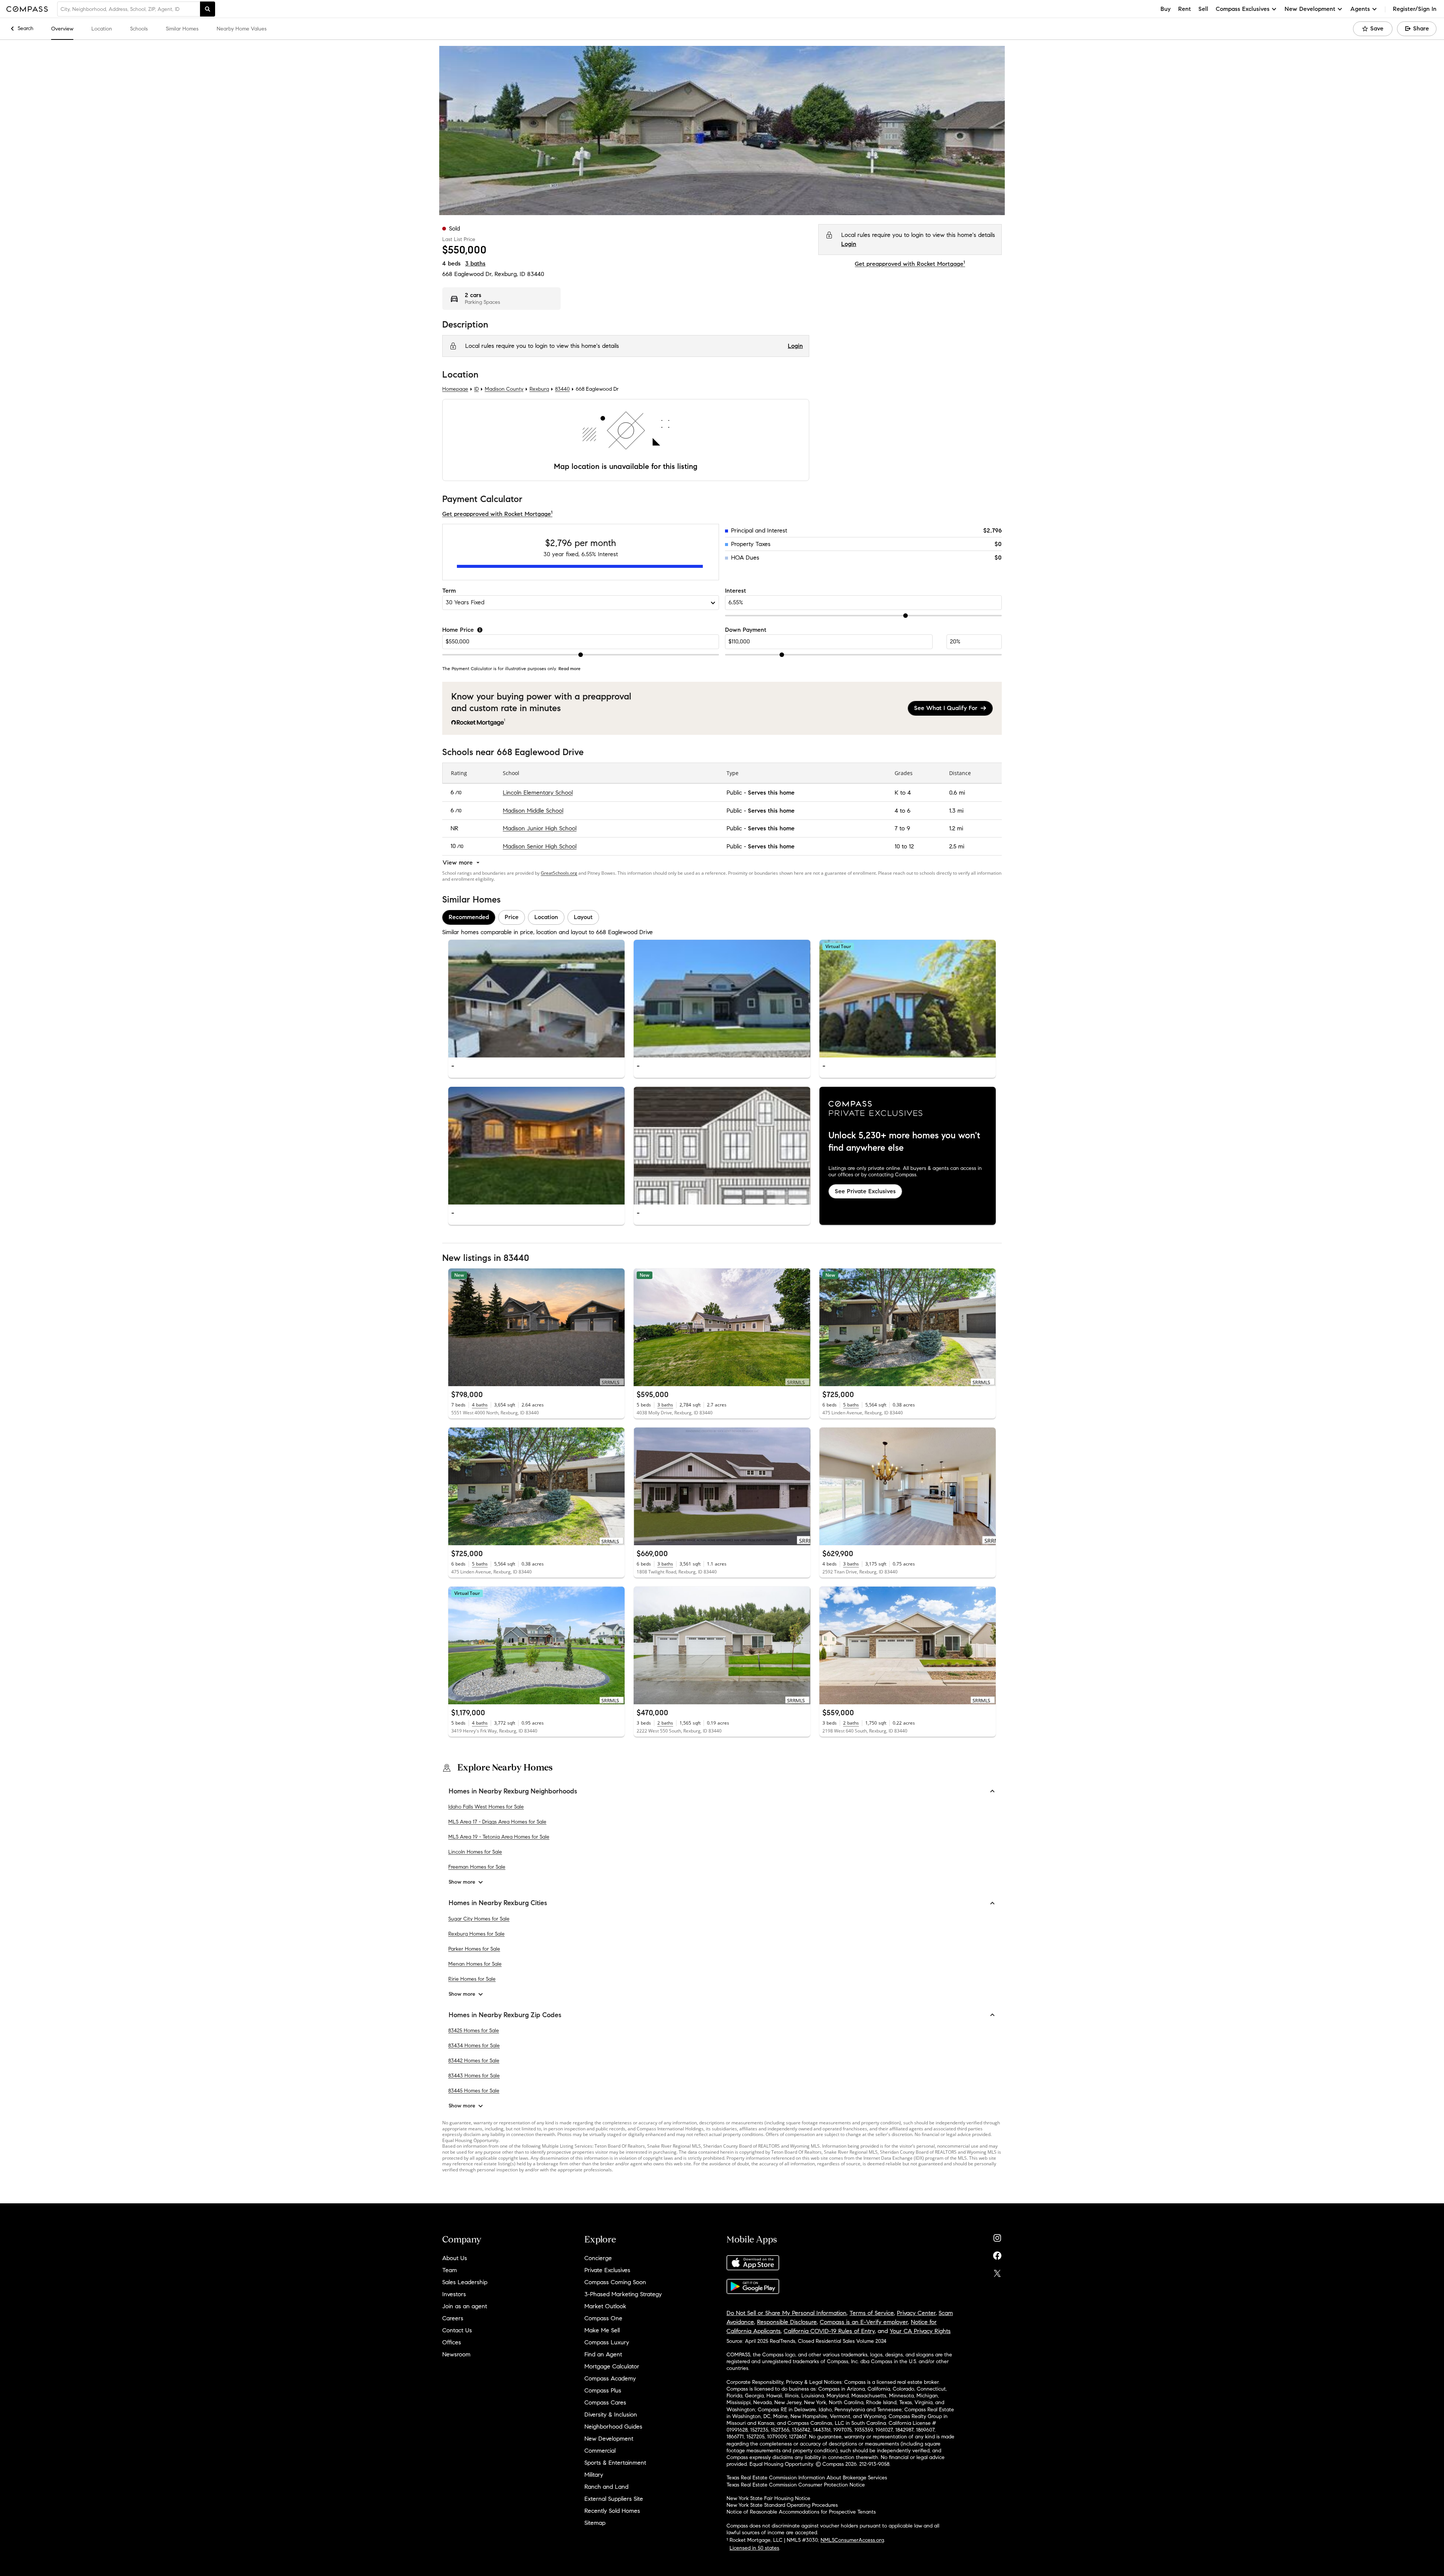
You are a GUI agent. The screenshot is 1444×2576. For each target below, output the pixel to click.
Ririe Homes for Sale (472, 1979)
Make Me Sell (602, 2330)
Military (594, 2475)
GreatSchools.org (559, 873)
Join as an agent (465, 2306)
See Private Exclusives (865, 1191)
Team (450, 2270)
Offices (452, 2342)
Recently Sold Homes (612, 2511)
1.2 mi (956, 829)
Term (449, 591)
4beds (451, 263)
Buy (1166, 9)
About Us (455, 2258)
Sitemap (595, 2523)
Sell (1203, 9)
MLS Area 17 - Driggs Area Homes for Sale (497, 1822)
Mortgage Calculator (612, 2366)
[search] (208, 9)
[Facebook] (997, 2254)
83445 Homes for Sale (474, 2091)
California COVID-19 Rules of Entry (829, 2331)
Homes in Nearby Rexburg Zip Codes (505, 2015)
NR (454, 829)
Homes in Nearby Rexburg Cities (498, 1903)
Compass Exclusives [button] (1243, 9)
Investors (454, 2294)
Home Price (458, 630)
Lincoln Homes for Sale (475, 1852)
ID (476, 389)
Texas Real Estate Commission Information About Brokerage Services (807, 2478)
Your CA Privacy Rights (920, 2331)
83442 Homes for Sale (474, 2061)
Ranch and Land (606, 2487)
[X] (997, 2272)
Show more (462, 1882)
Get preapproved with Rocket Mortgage (910, 264)
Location (102, 29)
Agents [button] (1360, 9)
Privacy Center (916, 2313)
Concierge (598, 2258)
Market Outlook (605, 2306)
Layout (583, 917)
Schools (139, 29)
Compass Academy (610, 2378)
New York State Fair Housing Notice (768, 2498)
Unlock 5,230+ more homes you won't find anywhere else (904, 1142)
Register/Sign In (1415, 9)
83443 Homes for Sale (474, 2076)
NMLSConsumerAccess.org (852, 2540)
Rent (1185, 9)
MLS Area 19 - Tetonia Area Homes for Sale (499, 1837)
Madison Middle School (533, 811)
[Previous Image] (457, 999)
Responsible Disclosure (787, 2322)
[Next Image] (616, 999)
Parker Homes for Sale (474, 1949)
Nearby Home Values (242, 29)
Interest (736, 591)
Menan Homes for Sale (475, 1964)
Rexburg (539, 389)
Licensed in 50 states (754, 2548)
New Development (609, 2439)
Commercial (600, 2451)
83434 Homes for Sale (474, 2046)
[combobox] (129, 9)
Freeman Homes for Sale (477, 1867)
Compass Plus (603, 2390)
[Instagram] (997, 2236)
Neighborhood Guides (613, 2427)
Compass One (603, 2318)
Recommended (469, 917)
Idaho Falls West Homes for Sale (486, 1807)
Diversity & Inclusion (611, 2414)
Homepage (455, 389)
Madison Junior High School (540, 829)
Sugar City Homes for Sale (479, 1918)
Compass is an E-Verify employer (864, 2322)
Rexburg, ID (510, 274)
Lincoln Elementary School (538, 793)
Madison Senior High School (540, 846)
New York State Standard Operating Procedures (782, 2505)
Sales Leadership (465, 2282)
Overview (62, 29)
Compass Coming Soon (615, 2282)
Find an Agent (603, 2354)
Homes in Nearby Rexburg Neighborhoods (513, 1791)
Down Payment (746, 630)
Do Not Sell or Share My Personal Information (786, 2313)
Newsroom (456, 2354)
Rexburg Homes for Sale (476, 1934)
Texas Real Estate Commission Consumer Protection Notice (796, 2485)
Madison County (504, 389)
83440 (536, 274)
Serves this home (771, 793)
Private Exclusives (607, 2270)
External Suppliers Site (614, 2499)
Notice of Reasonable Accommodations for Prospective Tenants (801, 2512)
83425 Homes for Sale (474, 2031)
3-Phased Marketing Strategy (623, 2294)
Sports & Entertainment (615, 2463)
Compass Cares (605, 2402)
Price (512, 917)
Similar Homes (182, 29)
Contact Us (457, 2330)
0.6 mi (957, 793)
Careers (453, 2318)
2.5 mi (957, 846)
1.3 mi (956, 811)
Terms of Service (872, 2313)
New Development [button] (1310, 9)
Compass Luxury (607, 2342)
